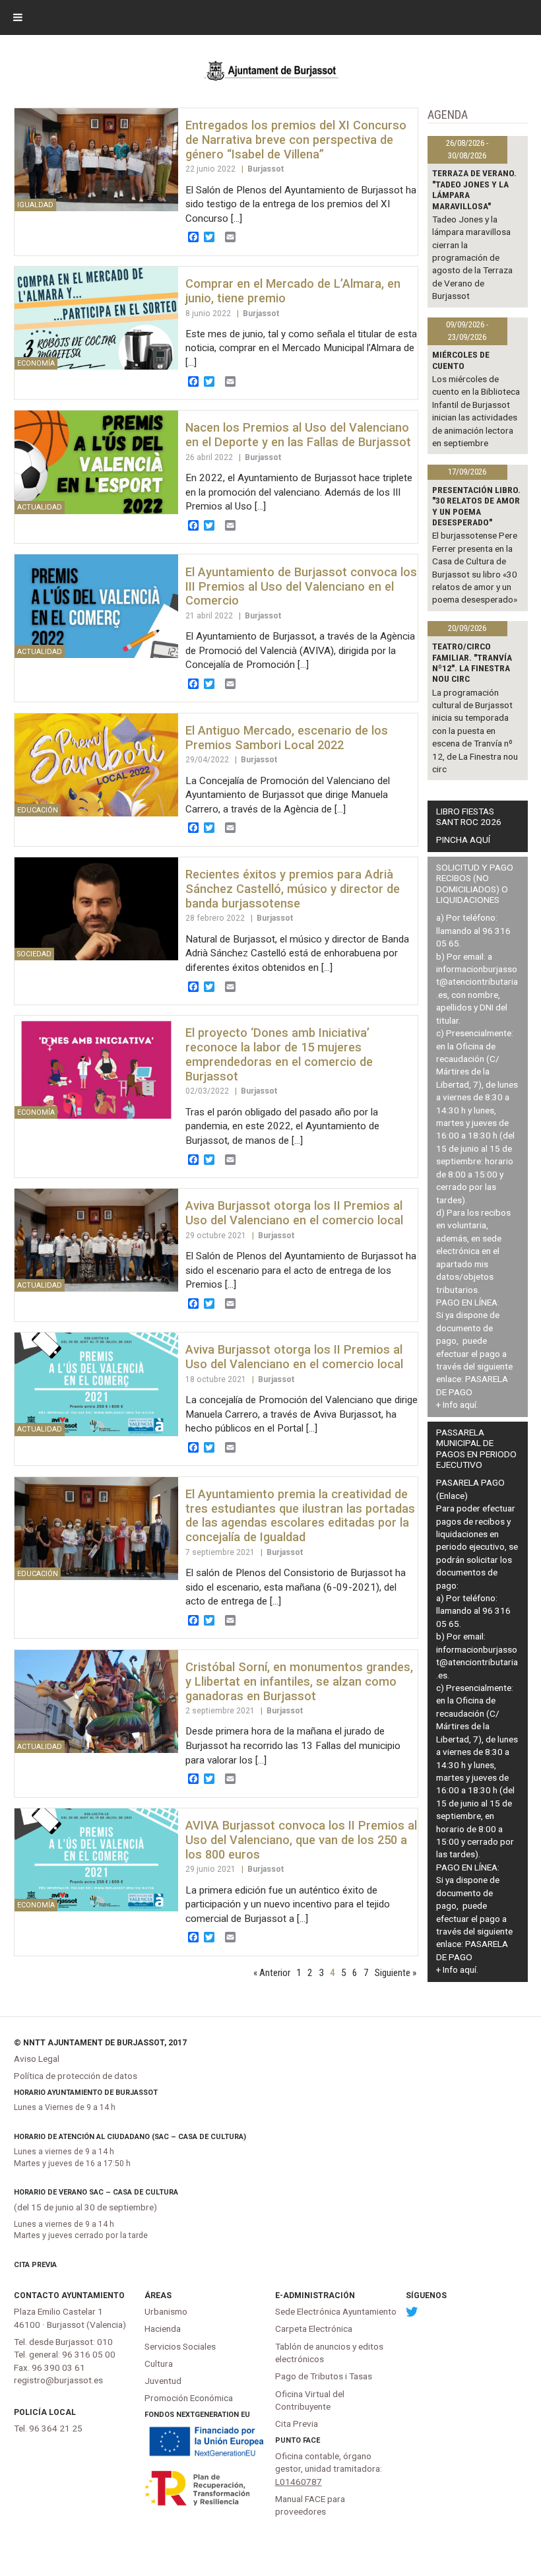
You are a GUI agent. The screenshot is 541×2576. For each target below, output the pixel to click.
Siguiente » (396, 1973)
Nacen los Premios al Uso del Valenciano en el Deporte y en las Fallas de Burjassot (298, 435)
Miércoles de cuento (461, 360)
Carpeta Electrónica (314, 2328)
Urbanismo (166, 2311)
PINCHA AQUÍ (463, 840)
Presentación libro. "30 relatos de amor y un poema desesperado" (476, 506)
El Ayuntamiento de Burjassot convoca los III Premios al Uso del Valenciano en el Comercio (301, 586)
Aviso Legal (37, 2059)
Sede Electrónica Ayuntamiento (336, 2311)
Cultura (159, 2363)
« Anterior (272, 1973)
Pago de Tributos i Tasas (324, 2376)
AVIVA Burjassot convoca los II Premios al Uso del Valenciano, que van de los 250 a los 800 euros (301, 1840)
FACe (311, 2440)
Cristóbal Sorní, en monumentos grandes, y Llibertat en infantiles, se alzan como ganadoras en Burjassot (299, 1681)
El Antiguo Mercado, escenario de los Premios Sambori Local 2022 (287, 738)
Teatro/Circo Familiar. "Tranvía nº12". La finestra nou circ (472, 662)
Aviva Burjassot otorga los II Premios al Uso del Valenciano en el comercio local (294, 1213)
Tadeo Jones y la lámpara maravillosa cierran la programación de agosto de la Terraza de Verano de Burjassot (472, 258)
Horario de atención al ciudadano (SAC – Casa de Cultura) (130, 2137)
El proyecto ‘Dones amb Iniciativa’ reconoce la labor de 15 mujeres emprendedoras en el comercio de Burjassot (279, 1054)
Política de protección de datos (76, 2076)
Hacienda (163, 2328)
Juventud (163, 2381)
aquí (468, 1404)
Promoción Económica (189, 2398)
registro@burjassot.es (58, 2380)
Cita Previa (35, 2265)
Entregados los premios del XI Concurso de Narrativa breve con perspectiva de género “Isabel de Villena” (296, 140)
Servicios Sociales (180, 2346)
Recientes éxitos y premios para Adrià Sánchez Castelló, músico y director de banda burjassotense (293, 889)
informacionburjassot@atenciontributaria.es (477, 982)
